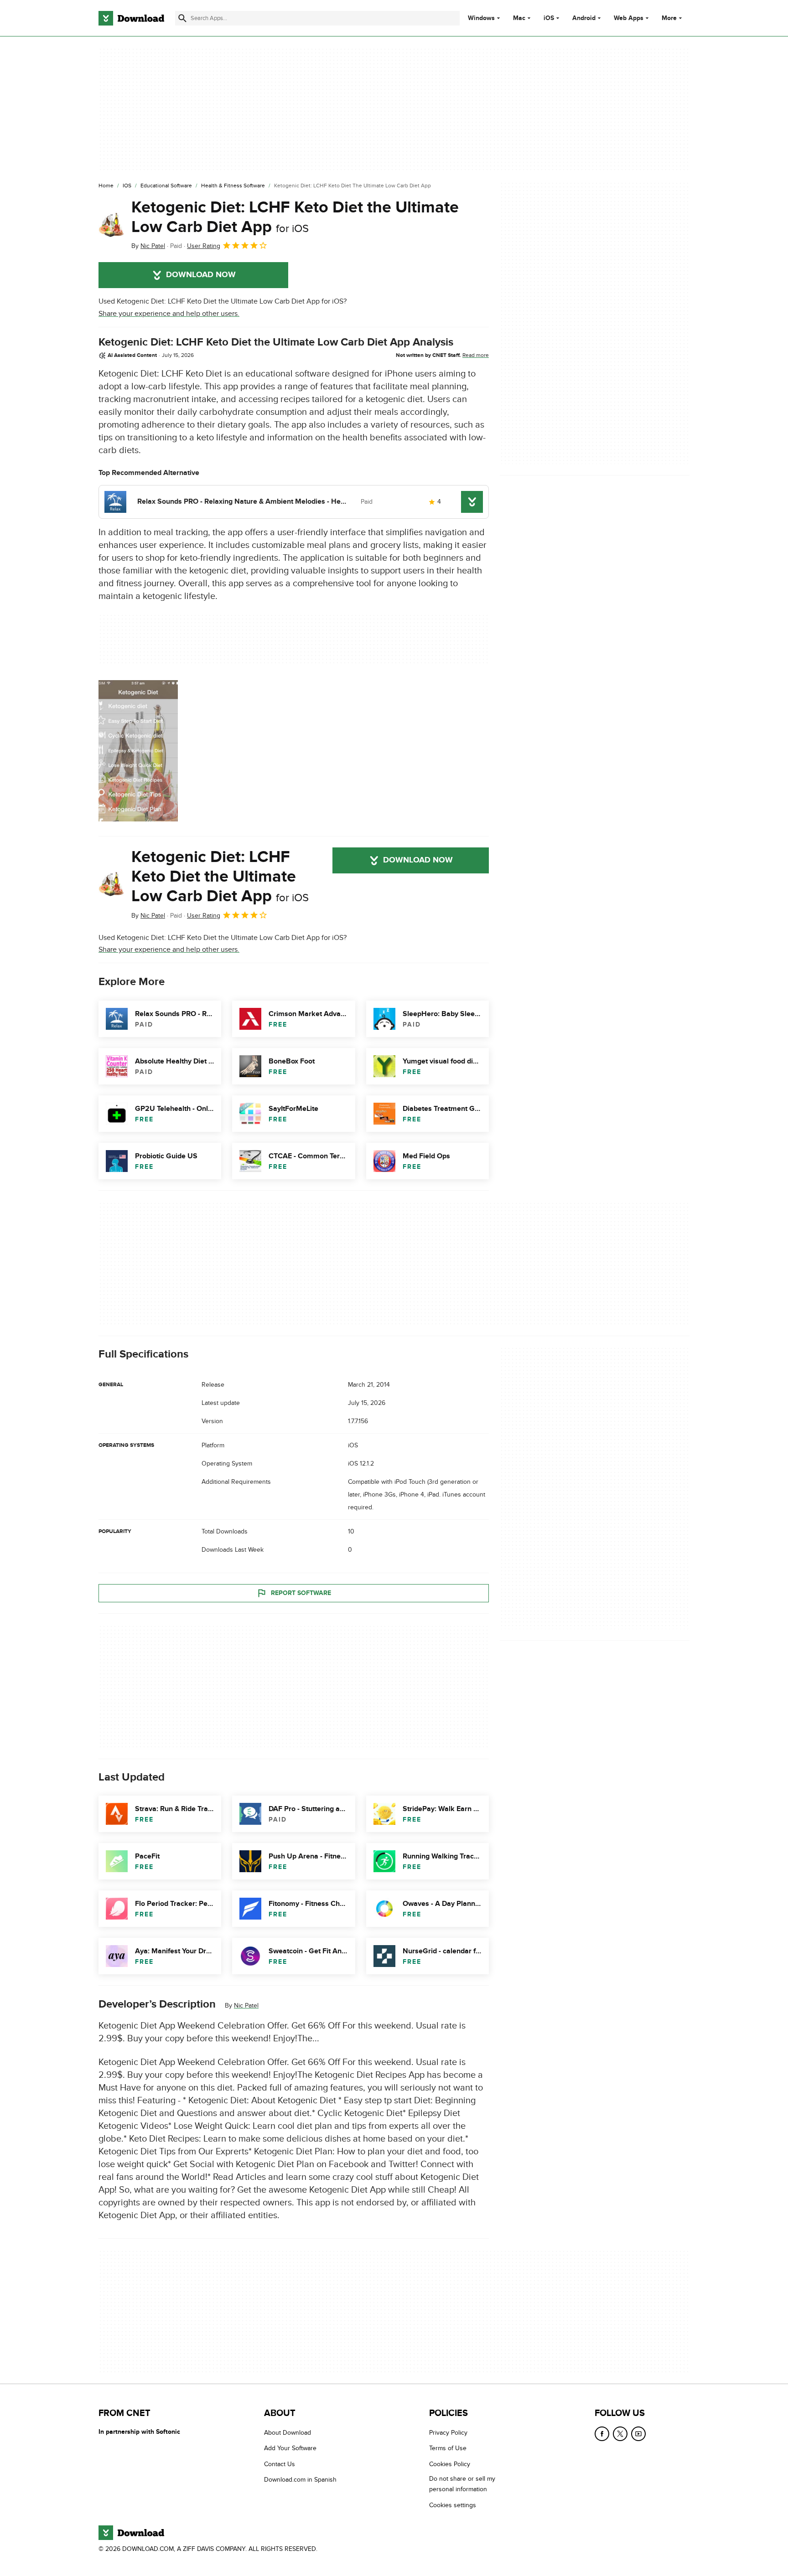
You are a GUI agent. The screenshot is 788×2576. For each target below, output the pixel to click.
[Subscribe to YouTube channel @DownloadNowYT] (638, 2434)
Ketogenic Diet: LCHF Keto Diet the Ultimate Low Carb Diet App (295, 217)
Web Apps (629, 18)
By (148, 246)
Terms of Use (448, 2448)
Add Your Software (290, 2448)
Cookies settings (453, 2505)
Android (584, 18)
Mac (519, 18)
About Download (288, 2433)
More (669, 18)
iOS (549, 18)
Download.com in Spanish (300, 2480)
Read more (476, 355)
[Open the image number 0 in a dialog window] (138, 751)
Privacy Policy (448, 2433)
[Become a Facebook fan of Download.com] (602, 2434)
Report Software (301, 1593)
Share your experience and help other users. (169, 314)
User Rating (204, 246)
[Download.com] (131, 18)
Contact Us (280, 2464)
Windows (481, 18)
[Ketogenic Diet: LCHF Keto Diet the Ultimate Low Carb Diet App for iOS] (111, 225)
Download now (201, 275)
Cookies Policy (450, 2464)
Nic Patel (246, 2006)
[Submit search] (182, 18)
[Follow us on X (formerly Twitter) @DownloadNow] (620, 2434)
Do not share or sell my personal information (462, 2484)
